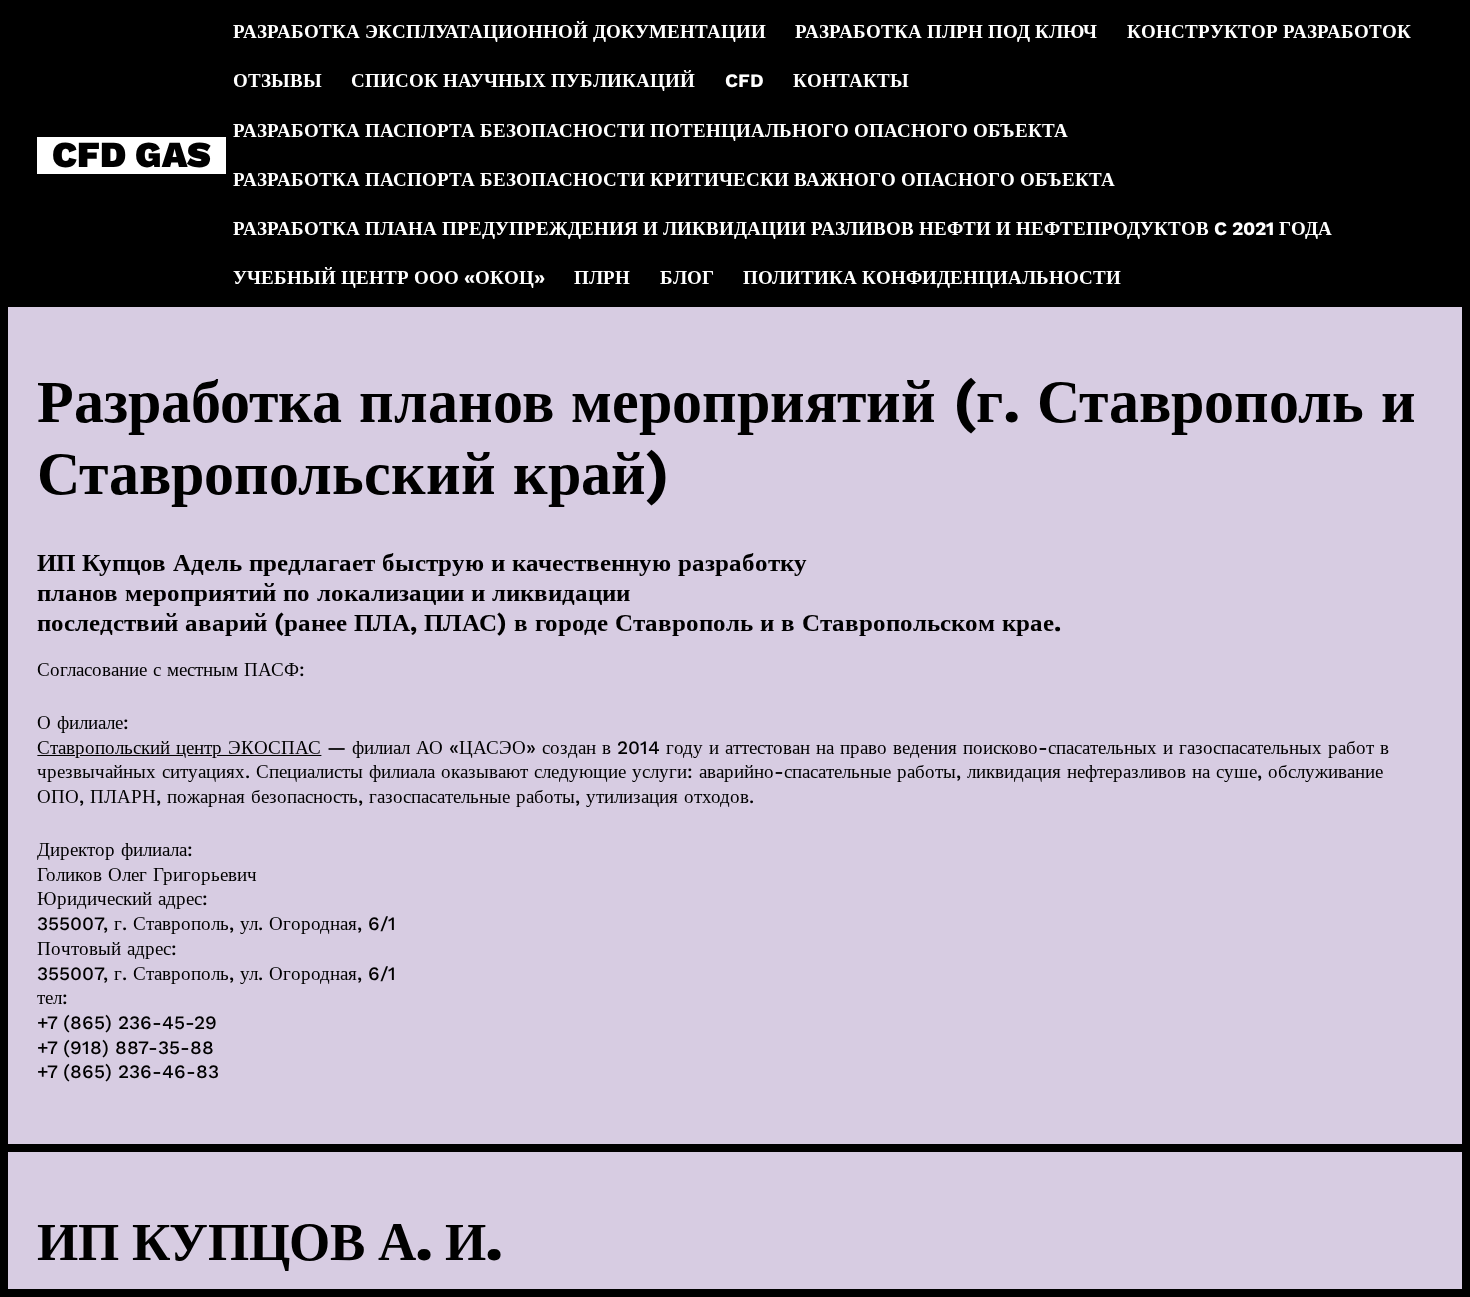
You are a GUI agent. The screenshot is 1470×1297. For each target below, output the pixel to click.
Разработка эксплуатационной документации (499, 31)
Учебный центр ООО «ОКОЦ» (389, 277)
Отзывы (277, 80)
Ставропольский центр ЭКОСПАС (179, 747)
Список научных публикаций (523, 80)
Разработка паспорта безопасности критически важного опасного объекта (674, 179)
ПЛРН (602, 277)
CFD (744, 80)
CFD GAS (131, 155)
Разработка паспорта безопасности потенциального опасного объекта (650, 130)
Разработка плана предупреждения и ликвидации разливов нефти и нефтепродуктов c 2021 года (782, 228)
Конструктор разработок (1269, 31)
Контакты (851, 80)
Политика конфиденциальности (932, 277)
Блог (687, 277)
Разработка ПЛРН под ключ (946, 31)
